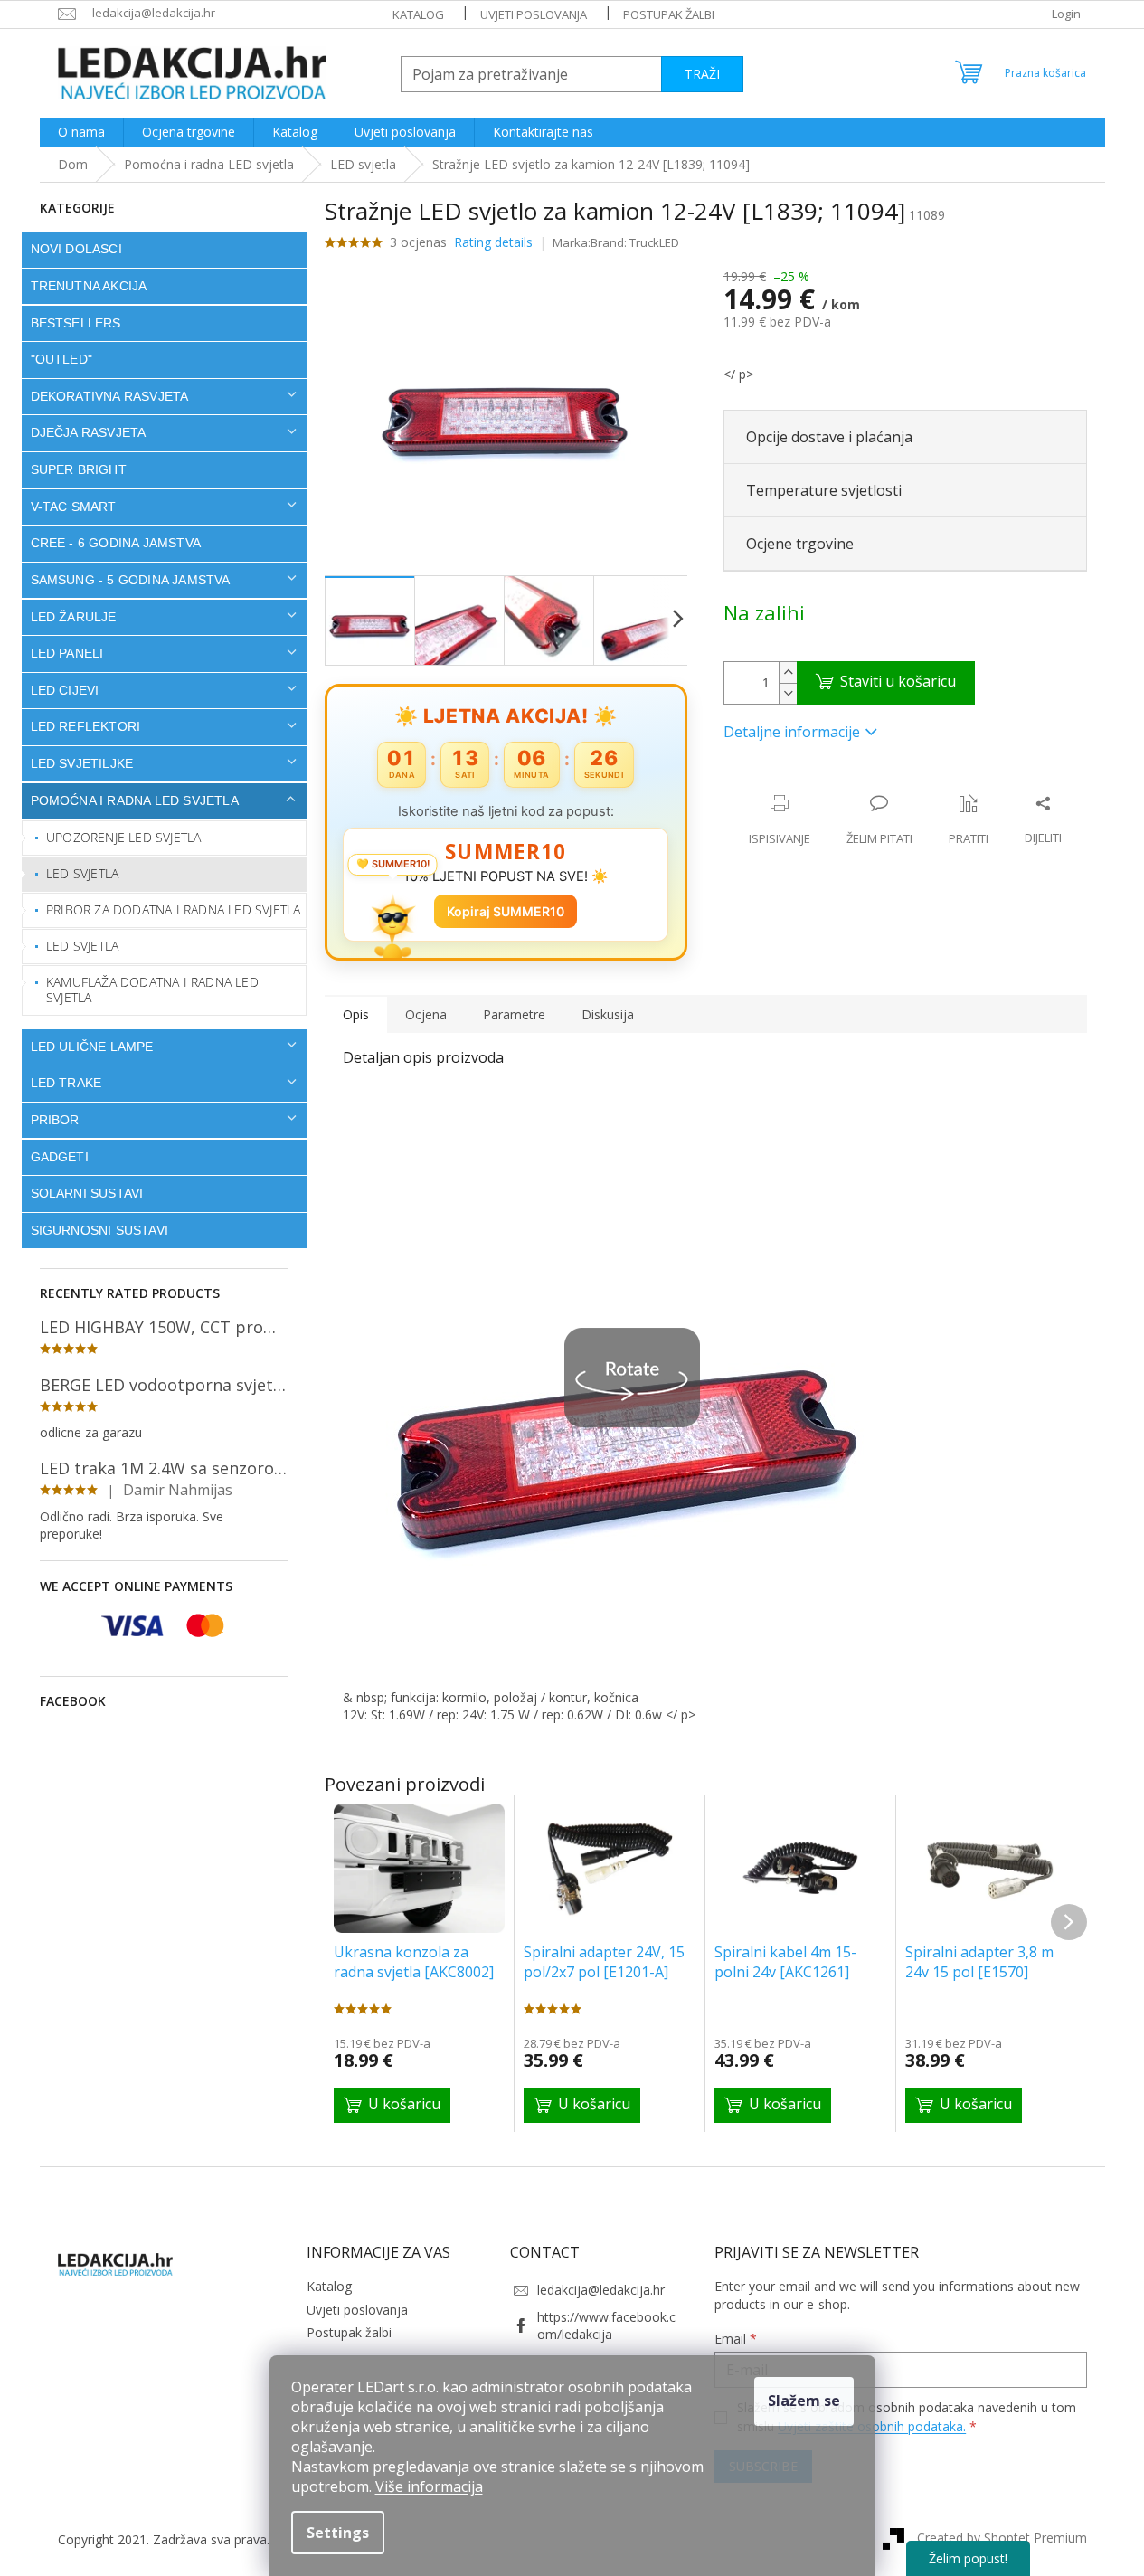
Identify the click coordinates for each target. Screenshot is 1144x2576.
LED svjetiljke (82, 763)
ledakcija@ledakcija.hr (601, 2290)
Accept (804, 2401)
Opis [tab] (356, 1014)
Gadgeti (60, 1157)
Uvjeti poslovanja (534, 14)
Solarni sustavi (87, 1193)
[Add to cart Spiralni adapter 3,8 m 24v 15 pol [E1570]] (964, 2105)
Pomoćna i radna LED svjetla (135, 800)
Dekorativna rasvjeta (110, 396)
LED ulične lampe (92, 1046)
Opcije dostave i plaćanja (829, 437)
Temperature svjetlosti (824, 490)
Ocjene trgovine (800, 544)
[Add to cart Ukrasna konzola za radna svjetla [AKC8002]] (392, 2105)
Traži (702, 74)
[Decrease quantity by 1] (788, 693)
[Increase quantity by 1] (788, 672)
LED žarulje (74, 617)
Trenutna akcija (89, 286)
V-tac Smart (74, 507)
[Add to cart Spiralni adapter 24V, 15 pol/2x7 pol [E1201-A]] (582, 2105)
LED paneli (67, 653)
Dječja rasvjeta (89, 432)
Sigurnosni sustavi (100, 1230)
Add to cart (886, 683)
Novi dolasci (76, 249)
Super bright (79, 469)
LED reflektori (86, 726)
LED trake (66, 1083)
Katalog (418, 14)
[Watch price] (969, 820)
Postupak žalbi (669, 14)
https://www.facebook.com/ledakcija (606, 2325)
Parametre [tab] (514, 1014)
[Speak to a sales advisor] (879, 820)
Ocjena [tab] (426, 1014)
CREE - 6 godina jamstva (116, 543)
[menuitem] (81, 132)
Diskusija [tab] (608, 1014)
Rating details (493, 242)
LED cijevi (65, 690)
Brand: (635, 242)
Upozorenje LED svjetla (123, 837)
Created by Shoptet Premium (1002, 2538)
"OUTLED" (62, 359)
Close (841, 785)
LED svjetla (82, 873)
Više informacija (429, 2486)
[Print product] (780, 820)
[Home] (73, 164)
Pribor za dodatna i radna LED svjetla (173, 909)
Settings (338, 2533)
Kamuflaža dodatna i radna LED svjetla (152, 990)
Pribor (55, 1120)
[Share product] (1043, 820)
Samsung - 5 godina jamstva (131, 580)
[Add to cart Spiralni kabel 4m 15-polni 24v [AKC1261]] (773, 2105)
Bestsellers (76, 323)
